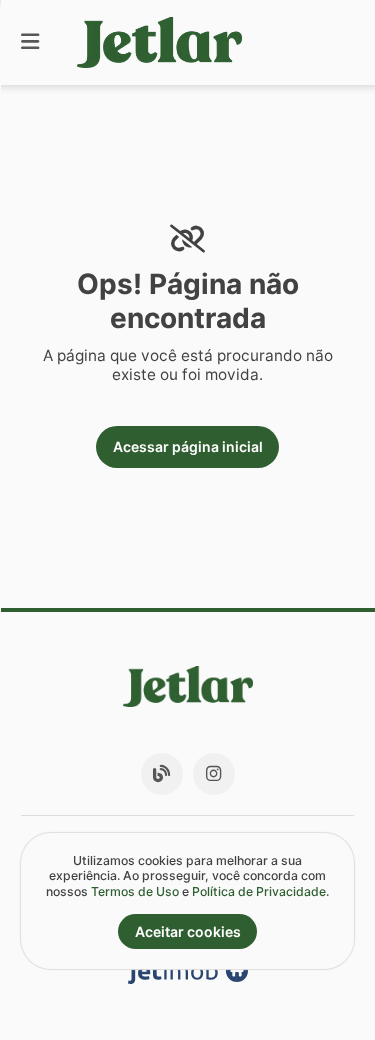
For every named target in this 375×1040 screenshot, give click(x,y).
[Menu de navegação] (30, 42)
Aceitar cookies (188, 931)
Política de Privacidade (259, 891)
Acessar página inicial (188, 446)
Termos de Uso (135, 891)
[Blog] (162, 774)
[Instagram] (214, 774)
